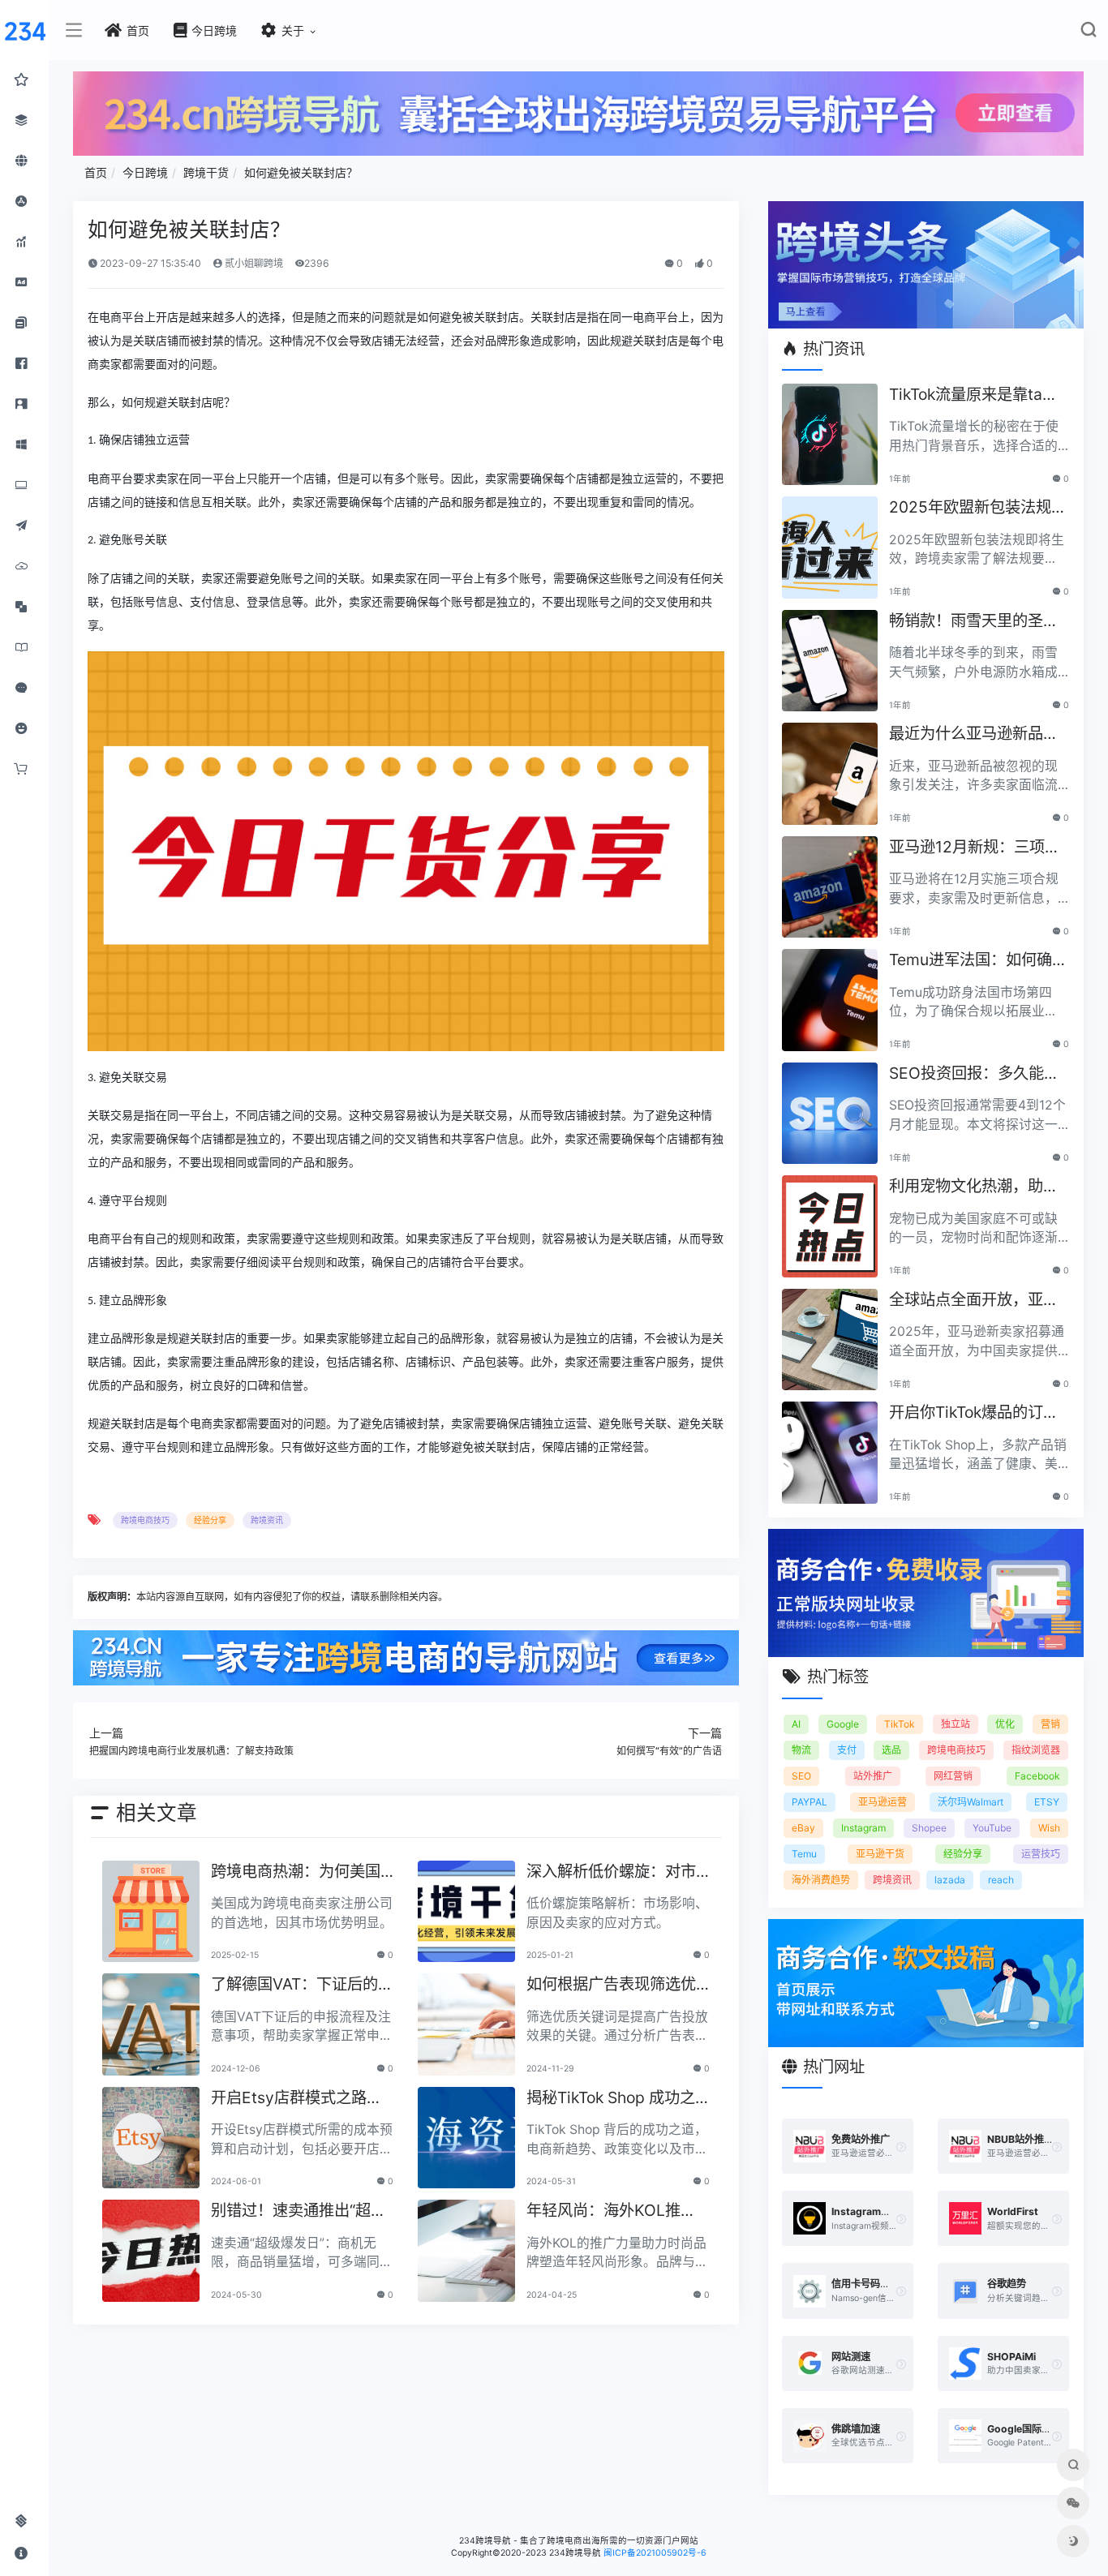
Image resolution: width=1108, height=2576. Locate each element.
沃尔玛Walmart (971, 1802)
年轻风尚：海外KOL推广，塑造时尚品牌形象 (603, 2211)
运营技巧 (1041, 1854)
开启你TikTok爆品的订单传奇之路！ (974, 1413)
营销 (1050, 1724)
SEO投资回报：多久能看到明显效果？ (974, 1074)
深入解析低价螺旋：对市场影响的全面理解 (611, 1872)
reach (1001, 1880)
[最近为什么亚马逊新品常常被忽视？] (830, 774)
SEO (801, 1776)
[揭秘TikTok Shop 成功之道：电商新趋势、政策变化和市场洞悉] (466, 2138)
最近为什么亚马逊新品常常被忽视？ (974, 734)
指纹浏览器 (1036, 1750)
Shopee (929, 1828)
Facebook (1037, 1776)
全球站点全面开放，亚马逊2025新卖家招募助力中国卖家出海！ (978, 1301)
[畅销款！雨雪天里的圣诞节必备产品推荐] (830, 661)
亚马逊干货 (880, 1854)
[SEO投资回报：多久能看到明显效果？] (830, 1114)
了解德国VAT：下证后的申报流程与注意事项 (302, 1985)
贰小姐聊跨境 (253, 263)
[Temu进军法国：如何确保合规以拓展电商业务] (830, 1000)
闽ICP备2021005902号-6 (655, 2553)
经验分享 (210, 1520)
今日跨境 (145, 172)
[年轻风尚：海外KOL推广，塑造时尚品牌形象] (466, 2251)
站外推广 (873, 1776)
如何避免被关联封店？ (301, 172)
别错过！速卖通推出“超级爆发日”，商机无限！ (298, 2211)
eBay (803, 1828)
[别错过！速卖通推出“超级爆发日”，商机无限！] (151, 2251)
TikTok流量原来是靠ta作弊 (973, 395)
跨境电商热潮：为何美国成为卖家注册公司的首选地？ (296, 1872)
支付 (847, 1750)
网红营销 (953, 1776)
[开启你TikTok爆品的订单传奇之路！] (830, 1453)
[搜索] (1088, 33)
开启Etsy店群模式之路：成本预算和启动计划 (296, 2099)
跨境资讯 (267, 1520)
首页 (96, 172)
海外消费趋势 (821, 1880)
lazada (950, 1880)
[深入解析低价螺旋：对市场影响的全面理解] (466, 1912)
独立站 (956, 1724)
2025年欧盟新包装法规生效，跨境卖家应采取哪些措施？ (978, 508)
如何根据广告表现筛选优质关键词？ (611, 1985)
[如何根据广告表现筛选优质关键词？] (466, 2024)
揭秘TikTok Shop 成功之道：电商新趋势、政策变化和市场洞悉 (611, 2099)
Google (843, 1724)
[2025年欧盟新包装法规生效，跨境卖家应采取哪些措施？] (830, 547)
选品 (891, 1750)
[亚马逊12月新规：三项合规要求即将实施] (830, 887)
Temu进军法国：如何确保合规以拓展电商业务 (978, 961)
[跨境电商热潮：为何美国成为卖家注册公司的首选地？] (151, 1912)
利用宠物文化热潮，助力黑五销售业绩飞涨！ (974, 1187)
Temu (804, 1854)
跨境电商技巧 (145, 1520)
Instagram (863, 1828)
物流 (801, 1750)
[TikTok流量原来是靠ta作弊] (830, 435)
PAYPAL (810, 1802)
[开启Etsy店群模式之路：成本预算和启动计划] (151, 2138)
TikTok (900, 1724)
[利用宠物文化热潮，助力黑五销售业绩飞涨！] (830, 1226)
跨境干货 (206, 172)
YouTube (992, 1828)
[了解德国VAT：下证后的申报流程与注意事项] (151, 2024)
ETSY (1047, 1802)
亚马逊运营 (883, 1802)
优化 (1005, 1724)
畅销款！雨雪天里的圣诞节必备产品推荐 (974, 622)
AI (796, 1724)
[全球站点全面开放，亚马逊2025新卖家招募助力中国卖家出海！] (830, 1340)
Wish (1049, 1828)
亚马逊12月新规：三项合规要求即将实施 (975, 848)
